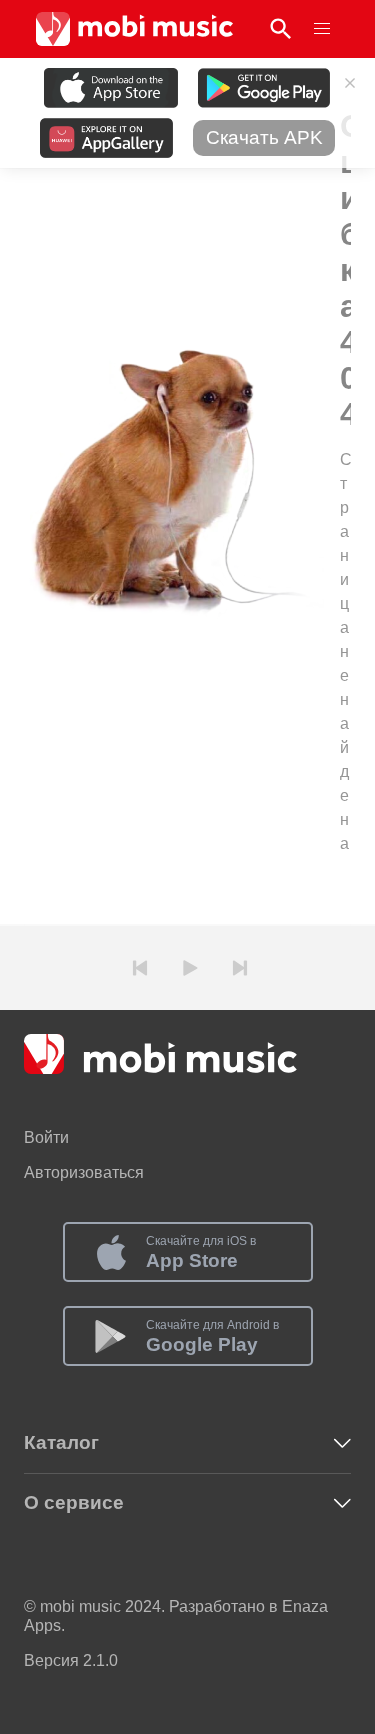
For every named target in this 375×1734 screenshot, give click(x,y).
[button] (322, 29)
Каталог (61, 1442)
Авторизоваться (84, 1172)
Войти (46, 1137)
